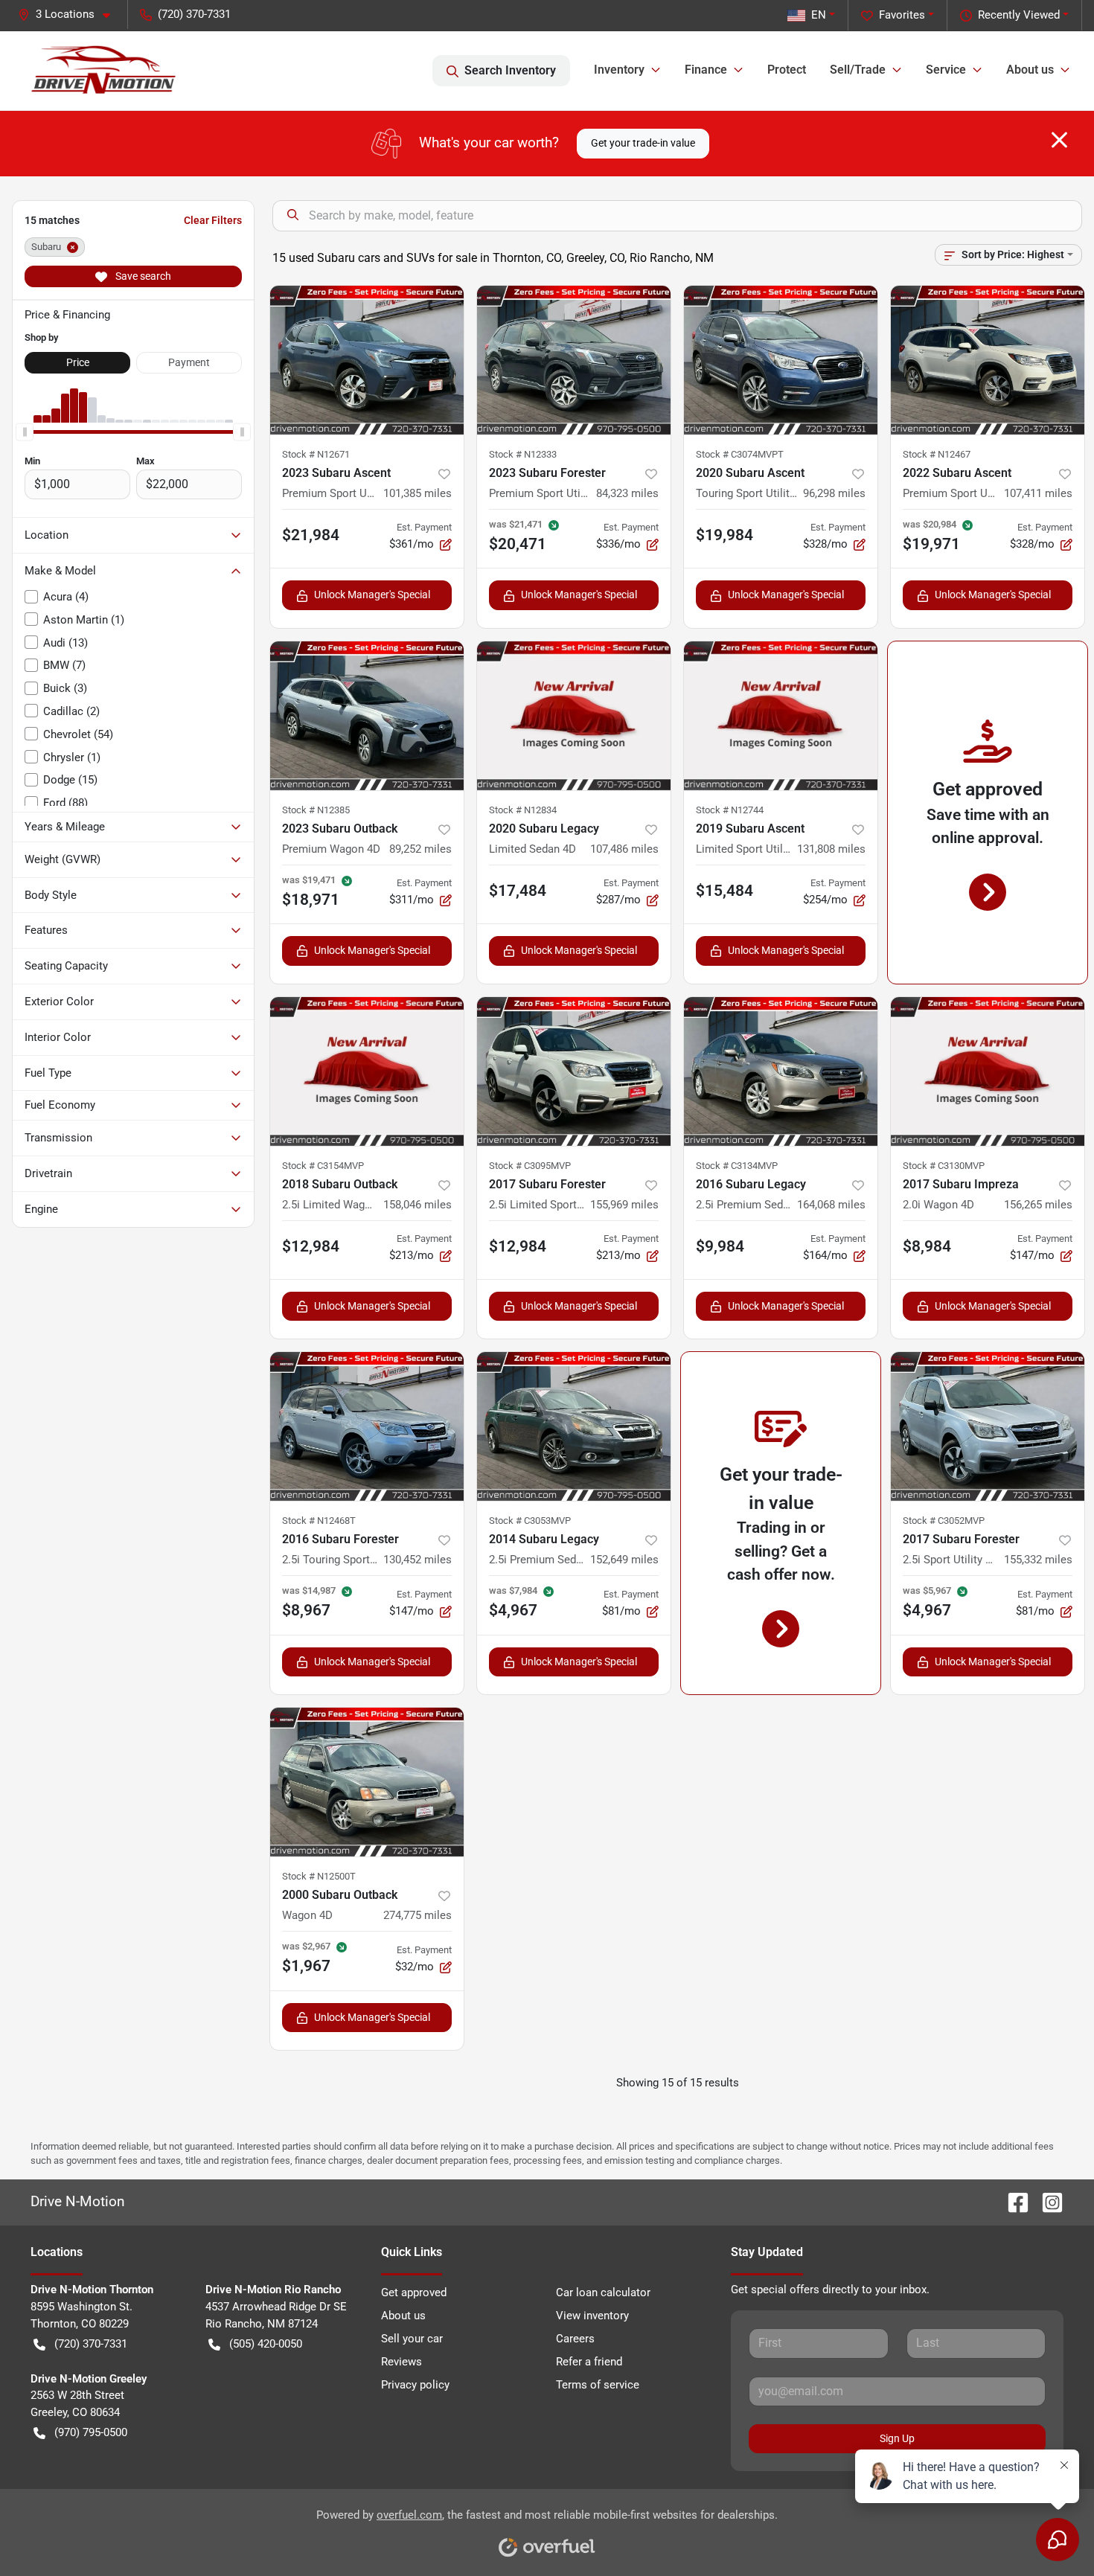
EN (819, 15)
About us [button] (1030, 70)
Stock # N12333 (523, 454)
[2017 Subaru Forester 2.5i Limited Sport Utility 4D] (574, 1071)
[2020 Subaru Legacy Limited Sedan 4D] (574, 716)
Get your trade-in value (643, 143)
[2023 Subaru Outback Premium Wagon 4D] (367, 716)
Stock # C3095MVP (530, 1166)
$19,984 (724, 535)
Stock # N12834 (523, 810)
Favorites (902, 15)
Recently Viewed (1019, 15)
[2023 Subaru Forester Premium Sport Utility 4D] (574, 360)
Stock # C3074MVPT (740, 454)
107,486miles (624, 849)
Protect (787, 70)
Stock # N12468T (319, 1521)
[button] (70, 15)
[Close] (1059, 140)
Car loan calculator (603, 2293)
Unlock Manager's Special (372, 595)
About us (403, 2316)
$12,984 (311, 1246)
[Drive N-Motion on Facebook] (1012, 2201)
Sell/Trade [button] (858, 70)
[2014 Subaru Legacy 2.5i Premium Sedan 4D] (574, 1426)
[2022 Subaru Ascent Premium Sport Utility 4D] (988, 360)
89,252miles (420, 849)
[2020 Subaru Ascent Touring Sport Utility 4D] (781, 360)
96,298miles (834, 493)
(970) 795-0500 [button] (91, 2432)
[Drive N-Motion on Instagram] (1046, 2201)
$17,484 (518, 891)
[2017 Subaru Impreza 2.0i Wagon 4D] (988, 1071)
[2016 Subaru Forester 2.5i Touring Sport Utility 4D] (367, 1426)
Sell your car (412, 2339)
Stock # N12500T (319, 1876)
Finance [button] (706, 70)
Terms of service (598, 2385)
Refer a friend (589, 2362)
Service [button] (946, 70)
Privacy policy (415, 2385)
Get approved (414, 2293)
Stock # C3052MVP (944, 1521)
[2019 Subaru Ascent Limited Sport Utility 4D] (781, 716)
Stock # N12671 (316, 454)
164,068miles (831, 1205)
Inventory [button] (619, 70)
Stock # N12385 (316, 810)
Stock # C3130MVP (944, 1166)
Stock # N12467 (937, 454)
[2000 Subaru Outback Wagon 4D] (367, 1782)
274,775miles (418, 1915)
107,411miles (1038, 493)
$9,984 (720, 1246)
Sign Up (897, 2438)
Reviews (402, 2362)
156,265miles (1038, 1205)
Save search (142, 276)
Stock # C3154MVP (323, 1166)
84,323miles (627, 493)
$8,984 (927, 1246)
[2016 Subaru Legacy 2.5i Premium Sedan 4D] (781, 1071)
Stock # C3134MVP (737, 1166)
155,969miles (624, 1205)
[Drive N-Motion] (104, 71)
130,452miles (418, 1560)
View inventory (592, 2316)
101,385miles (418, 493)
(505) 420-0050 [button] (266, 2344)
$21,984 (311, 535)
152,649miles (624, 1560)
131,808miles (831, 849)
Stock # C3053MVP (530, 1521)
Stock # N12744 (730, 810)
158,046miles (418, 1205)
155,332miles (1038, 1560)
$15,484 (724, 891)
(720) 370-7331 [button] (194, 14)
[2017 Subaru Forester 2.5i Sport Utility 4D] (988, 1426)
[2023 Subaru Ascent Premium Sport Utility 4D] (367, 360)
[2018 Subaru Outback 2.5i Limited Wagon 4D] (367, 1071)
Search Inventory (510, 70)
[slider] (25, 432)
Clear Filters (213, 220)
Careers (575, 2339)
